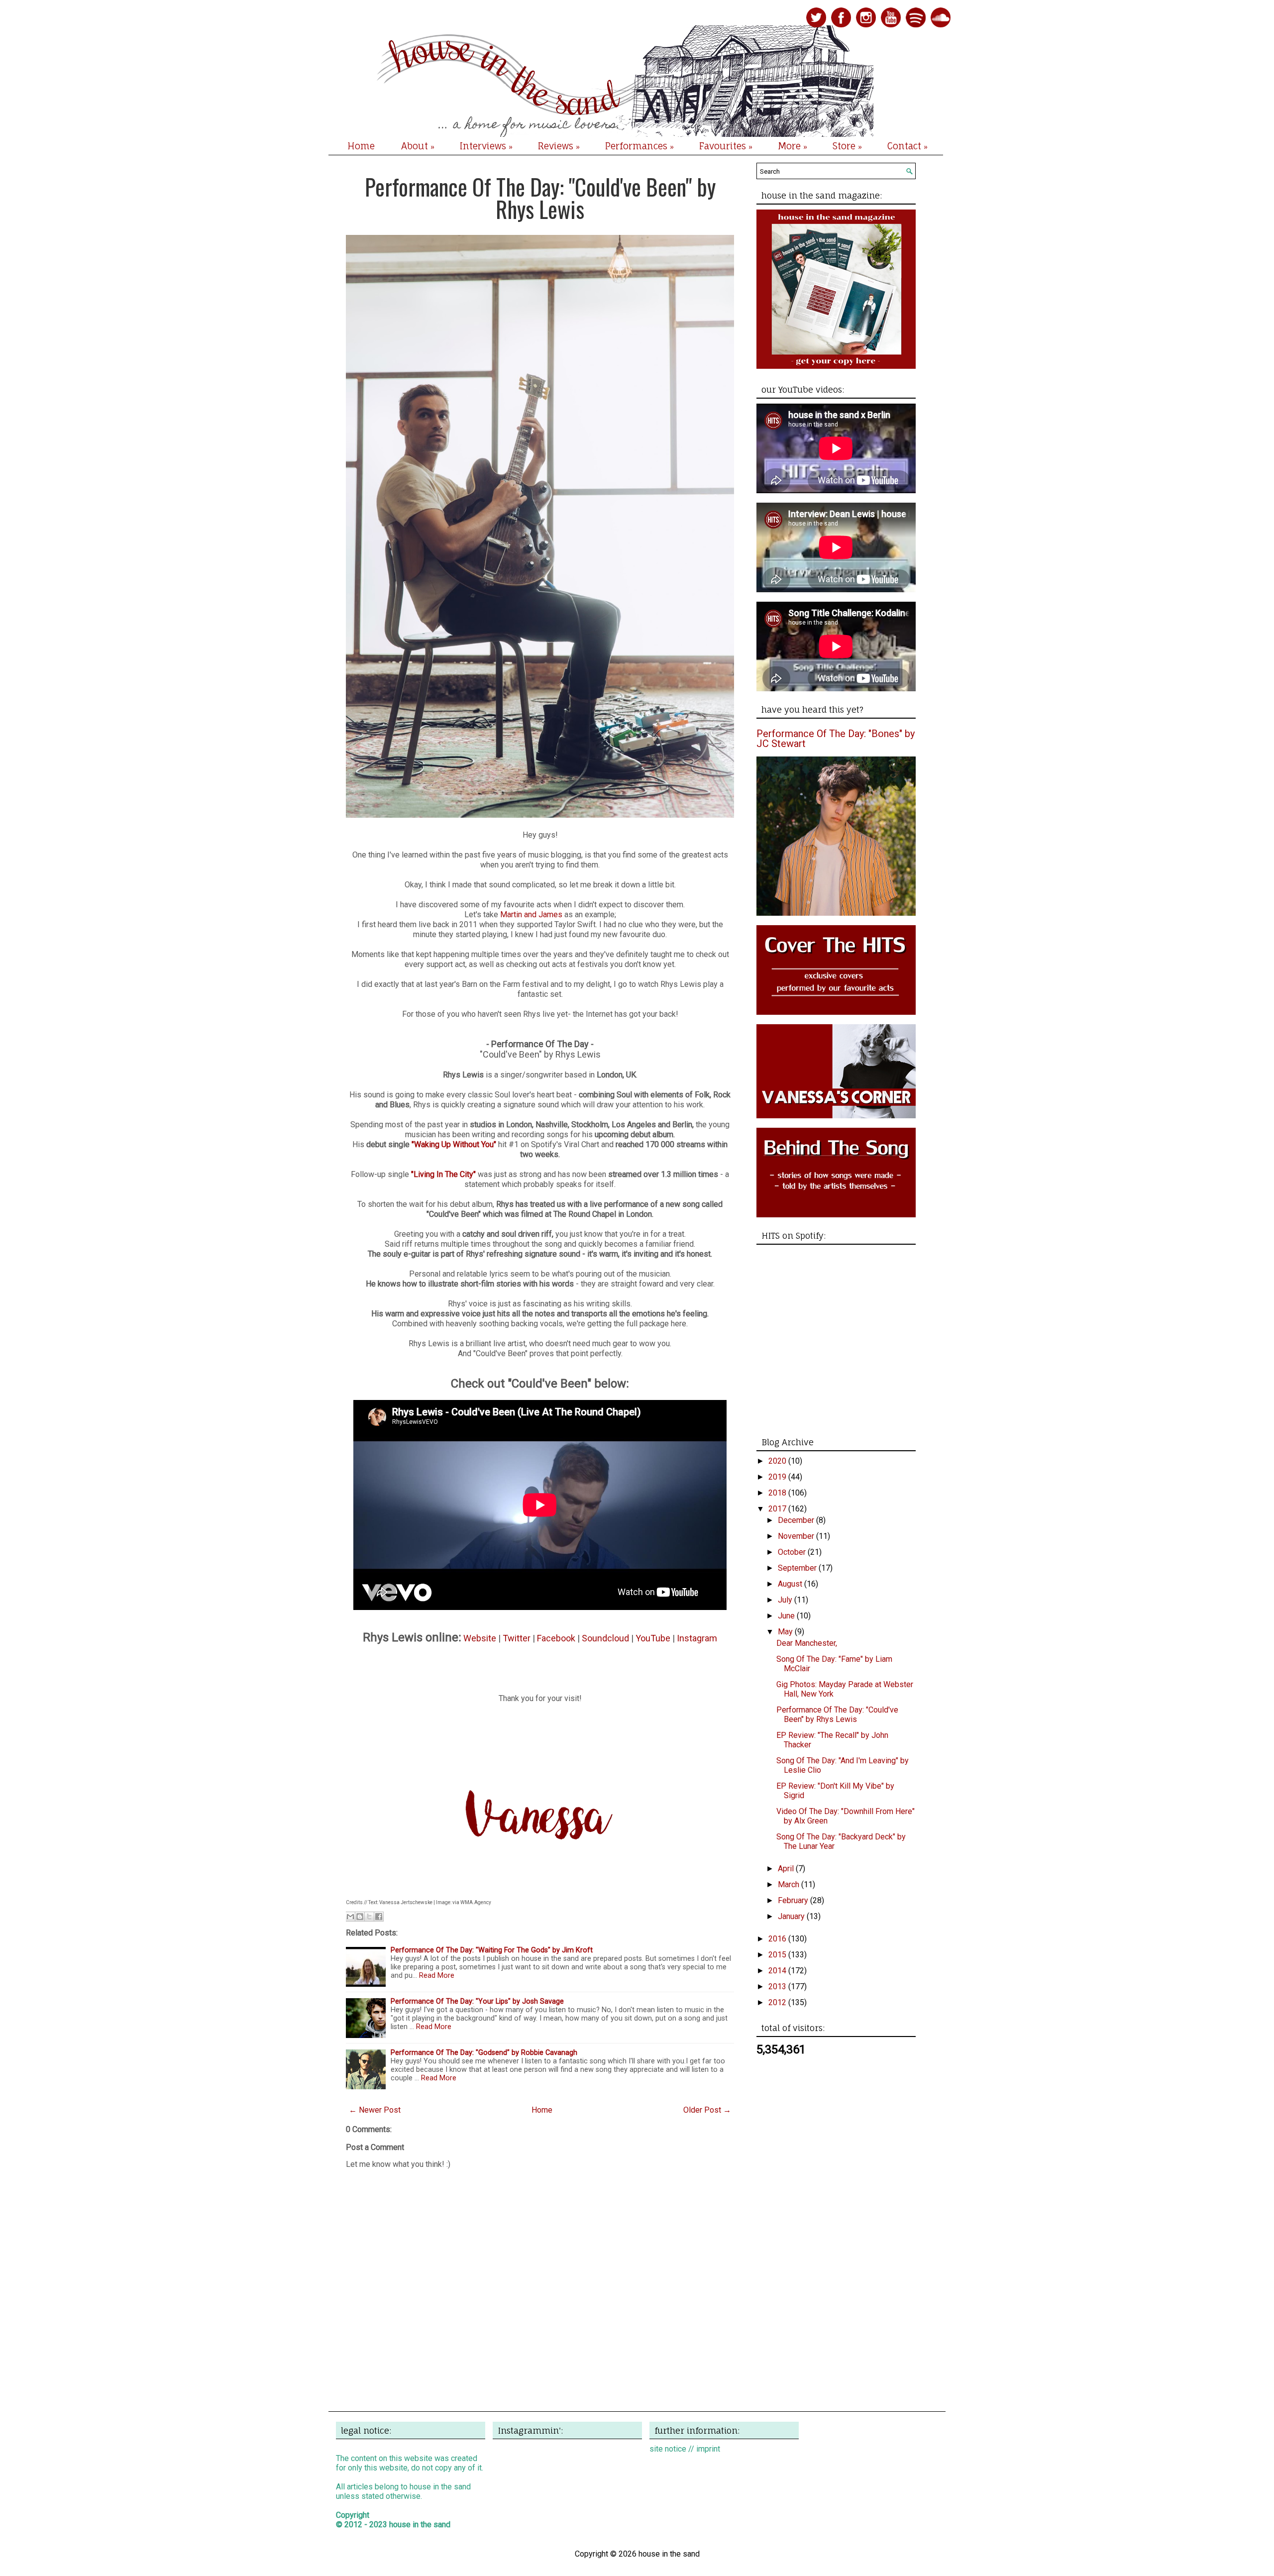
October (793, 1552)
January (792, 1916)
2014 (778, 1971)
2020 (778, 1461)
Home (361, 146)
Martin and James (531, 914)
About (418, 146)
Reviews (559, 146)
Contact (907, 146)
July (786, 1600)
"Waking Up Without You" (454, 1144)
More (793, 146)
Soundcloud (605, 1638)
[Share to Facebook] (379, 1917)
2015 (778, 1955)
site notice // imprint (685, 2449)
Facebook (556, 1638)
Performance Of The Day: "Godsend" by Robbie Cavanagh (484, 2053)
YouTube (653, 1638)
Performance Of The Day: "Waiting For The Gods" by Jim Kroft (492, 1950)
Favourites (726, 146)
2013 (778, 1986)
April (787, 1869)
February (794, 1900)
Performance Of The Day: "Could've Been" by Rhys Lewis (540, 198)
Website (480, 1638)
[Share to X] (369, 1917)
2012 (778, 2002)
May (786, 1632)
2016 (778, 1939)
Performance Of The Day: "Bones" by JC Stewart (836, 739)
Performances (639, 146)
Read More (437, 1976)
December (797, 1520)
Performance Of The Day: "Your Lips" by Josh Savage (477, 2001)
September (798, 1568)
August (791, 1584)
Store (847, 146)
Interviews (486, 146)
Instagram (697, 1638)
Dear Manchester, (807, 1643)
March (790, 1884)
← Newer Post (375, 2110)
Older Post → (707, 2110)
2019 (778, 1477)
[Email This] (350, 1917)
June (787, 1616)
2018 (778, 1493)
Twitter (517, 1638)
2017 (778, 1509)
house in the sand (420, 2524)
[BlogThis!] (360, 1917)
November (797, 1536)
